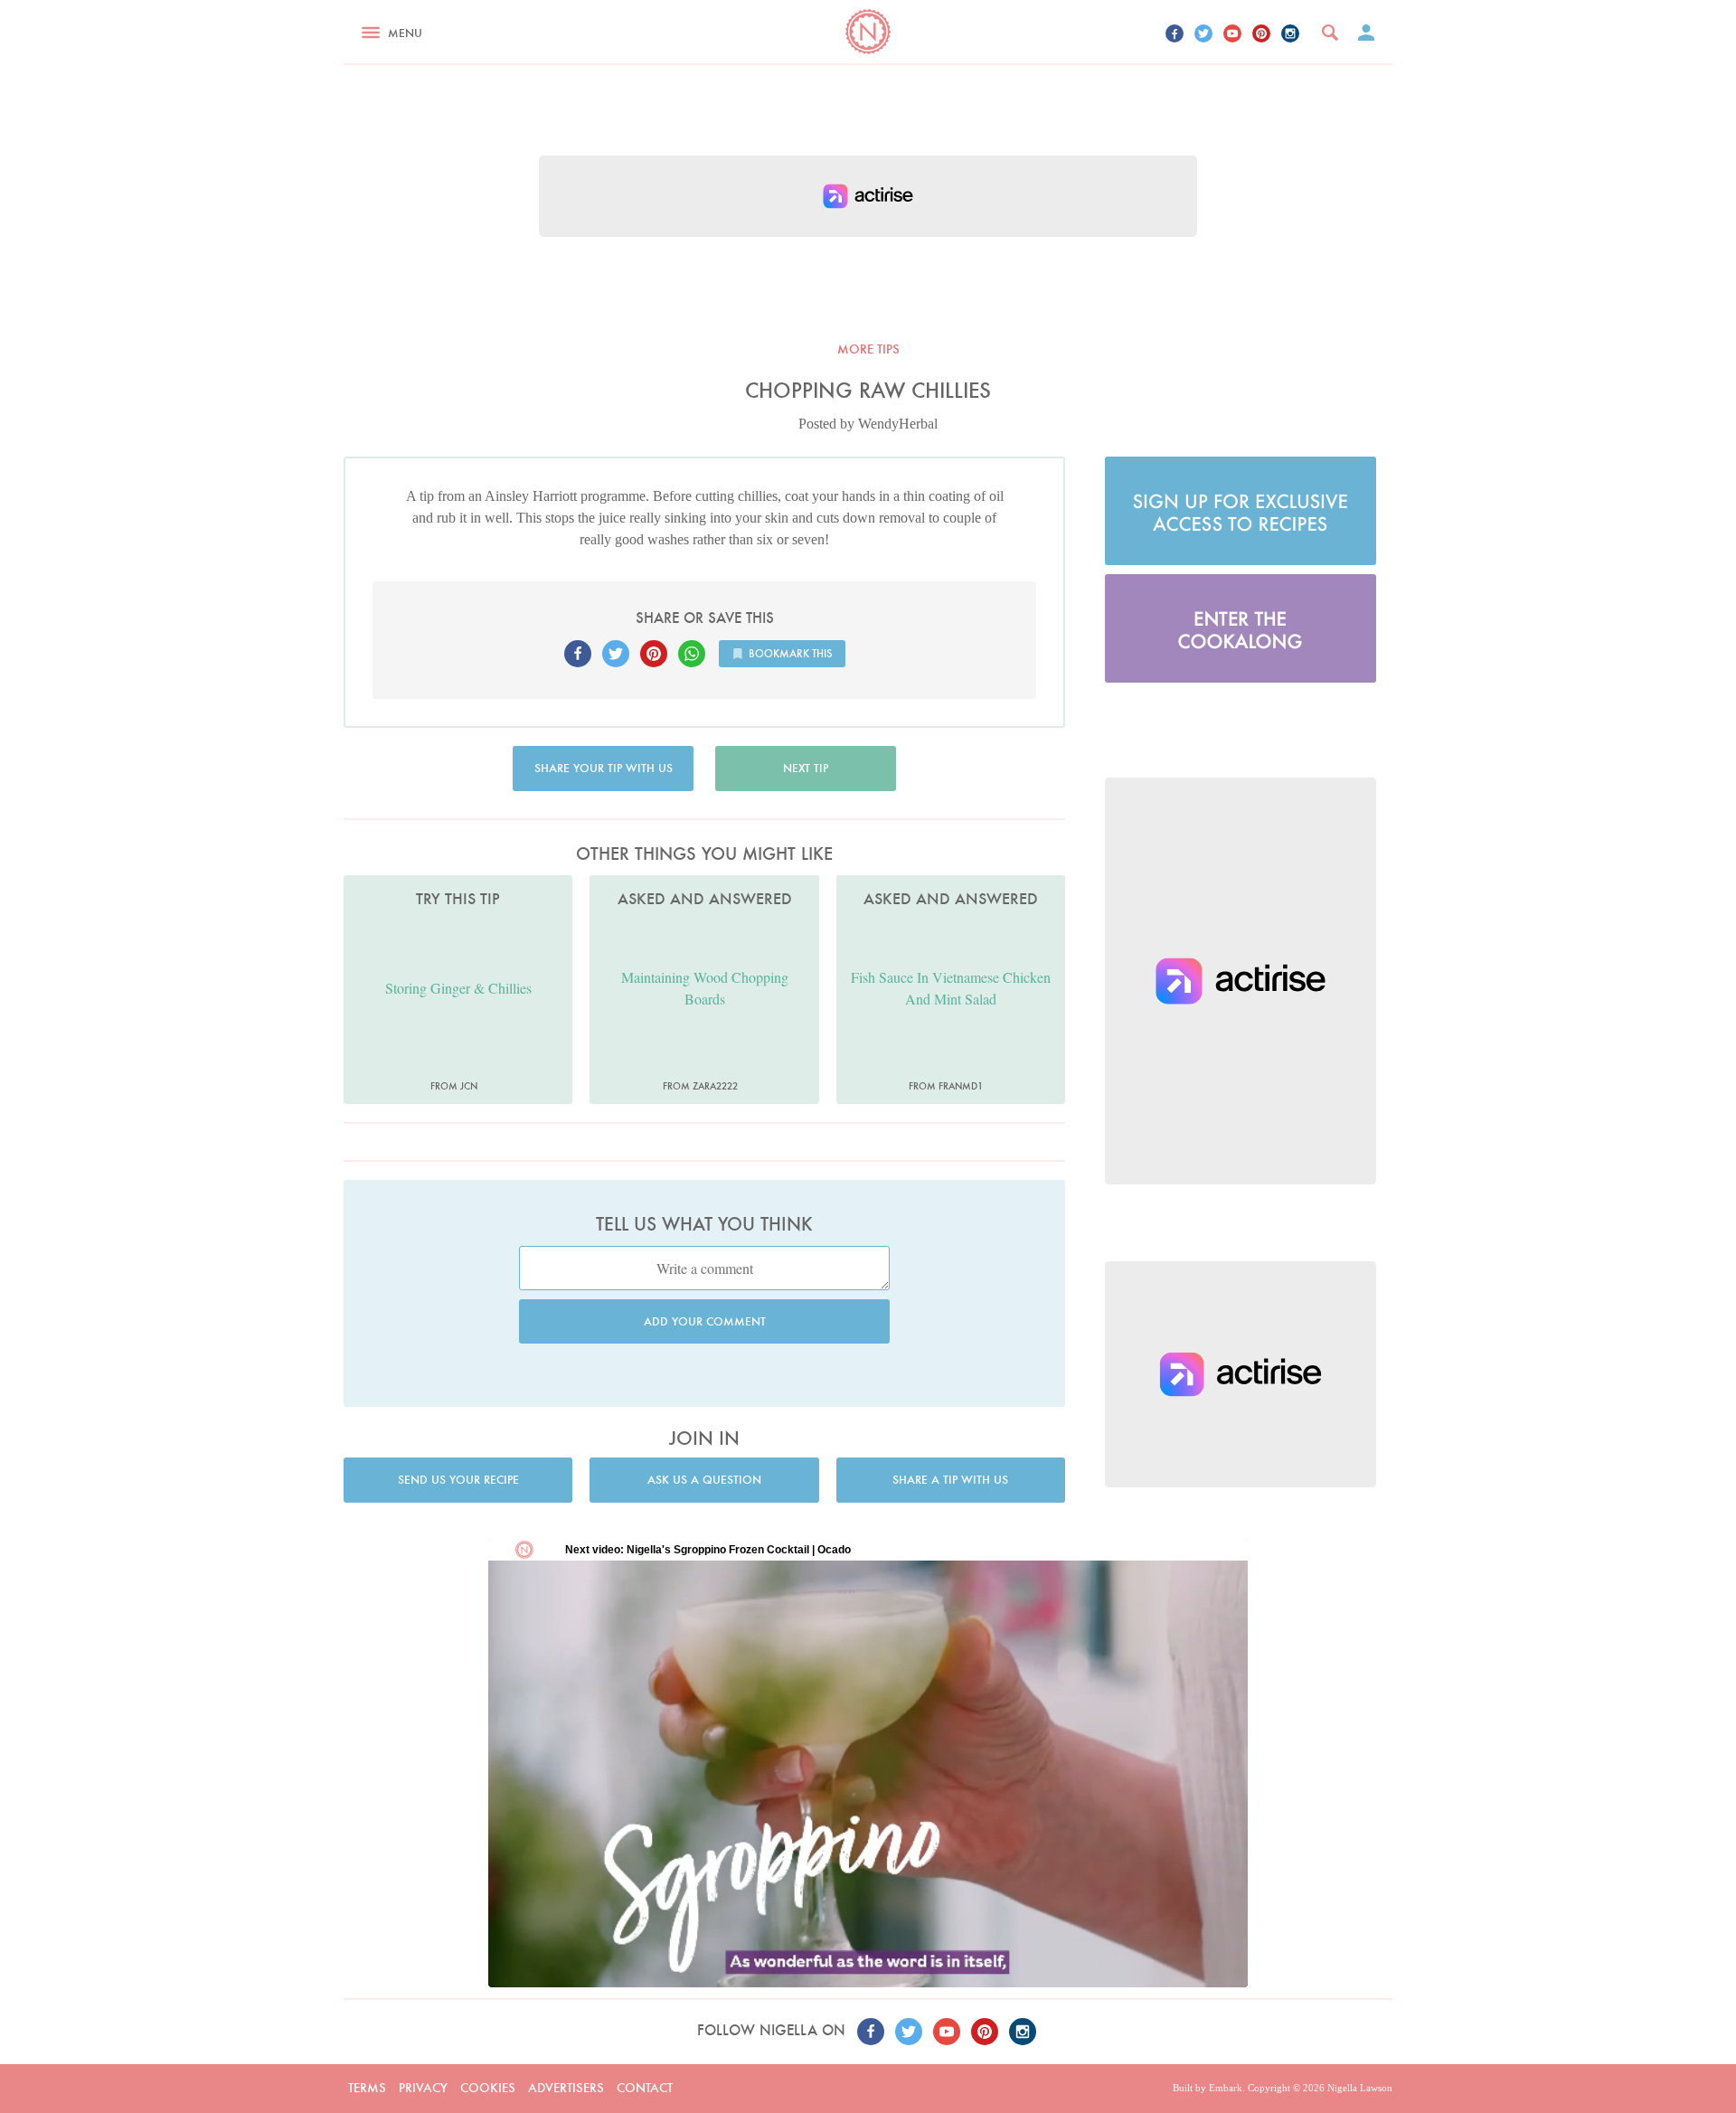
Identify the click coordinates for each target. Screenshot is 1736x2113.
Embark (1226, 2088)
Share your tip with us (604, 768)
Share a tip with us (950, 1480)
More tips (868, 349)
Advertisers (566, 2088)
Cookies (488, 2088)
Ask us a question (704, 1480)
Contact (645, 2088)
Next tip (806, 768)
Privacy (423, 2088)
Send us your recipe (458, 1480)
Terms (367, 2088)
